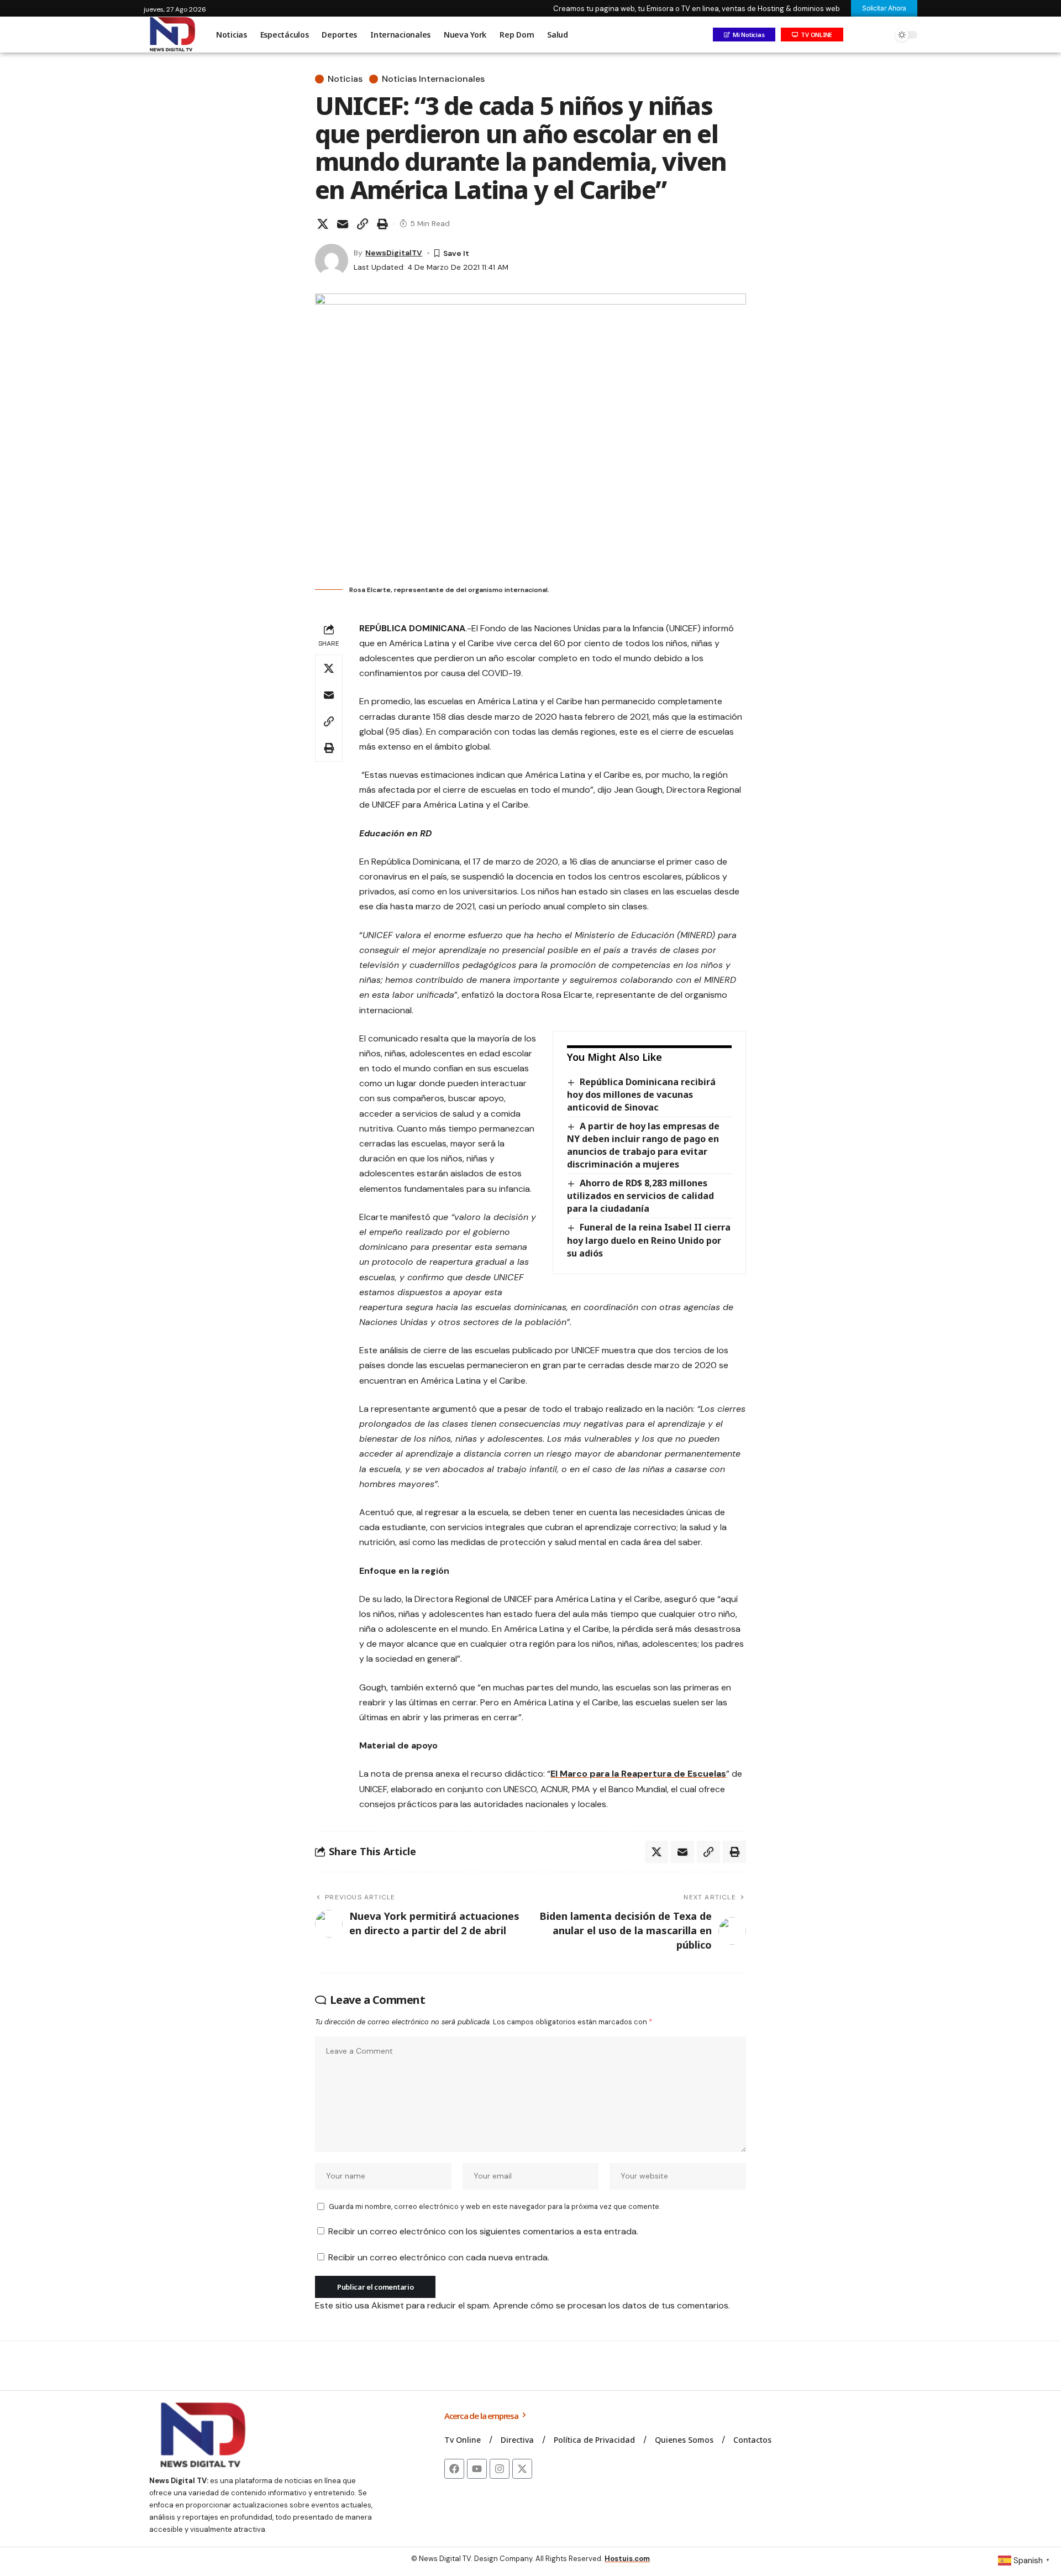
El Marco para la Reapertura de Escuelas (638, 1774)
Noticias (345, 79)
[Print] (382, 224)
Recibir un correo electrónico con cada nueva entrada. (439, 2257)
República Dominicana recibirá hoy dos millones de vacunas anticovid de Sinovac (641, 1095)
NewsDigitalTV (394, 253)
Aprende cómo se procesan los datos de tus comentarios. (611, 2305)
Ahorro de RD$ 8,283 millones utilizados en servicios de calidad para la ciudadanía (640, 1196)
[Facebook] (454, 2469)
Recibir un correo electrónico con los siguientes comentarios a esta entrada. (483, 2231)
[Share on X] (323, 224)
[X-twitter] (522, 2469)
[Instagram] (500, 2469)
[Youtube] (477, 2469)
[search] (881, 35)
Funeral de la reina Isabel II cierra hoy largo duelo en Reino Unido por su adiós (649, 1240)
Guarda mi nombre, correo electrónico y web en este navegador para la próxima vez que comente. (495, 2206)
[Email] (343, 224)
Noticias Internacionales (433, 79)
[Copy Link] (363, 224)
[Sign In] (858, 35)
